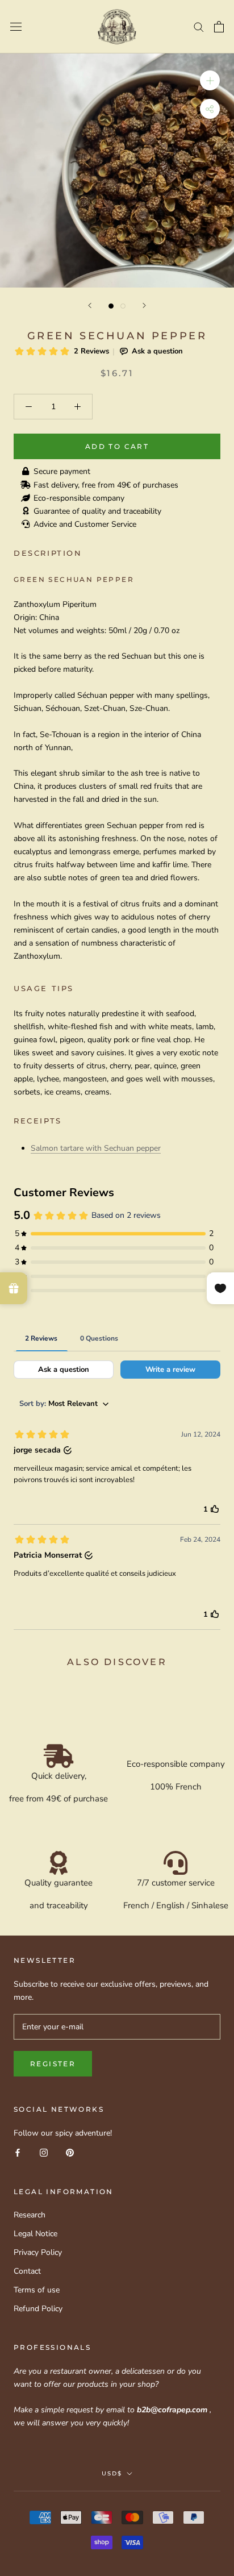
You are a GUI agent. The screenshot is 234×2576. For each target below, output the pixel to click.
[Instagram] (44, 2152)
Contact (27, 2271)
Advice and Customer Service (85, 524)
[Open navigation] (16, 27)
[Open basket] (219, 27)
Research (30, 2215)
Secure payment (62, 471)
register (53, 2064)
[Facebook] (18, 2152)
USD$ (112, 2473)
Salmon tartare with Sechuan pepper (96, 1148)
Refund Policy (38, 2309)
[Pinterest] (70, 2152)
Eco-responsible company (79, 498)
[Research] (199, 26)
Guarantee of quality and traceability (97, 511)
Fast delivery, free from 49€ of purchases (106, 485)
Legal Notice (35, 2234)
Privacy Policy (38, 2252)
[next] (144, 305)
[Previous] (90, 305)
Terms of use (37, 2290)
